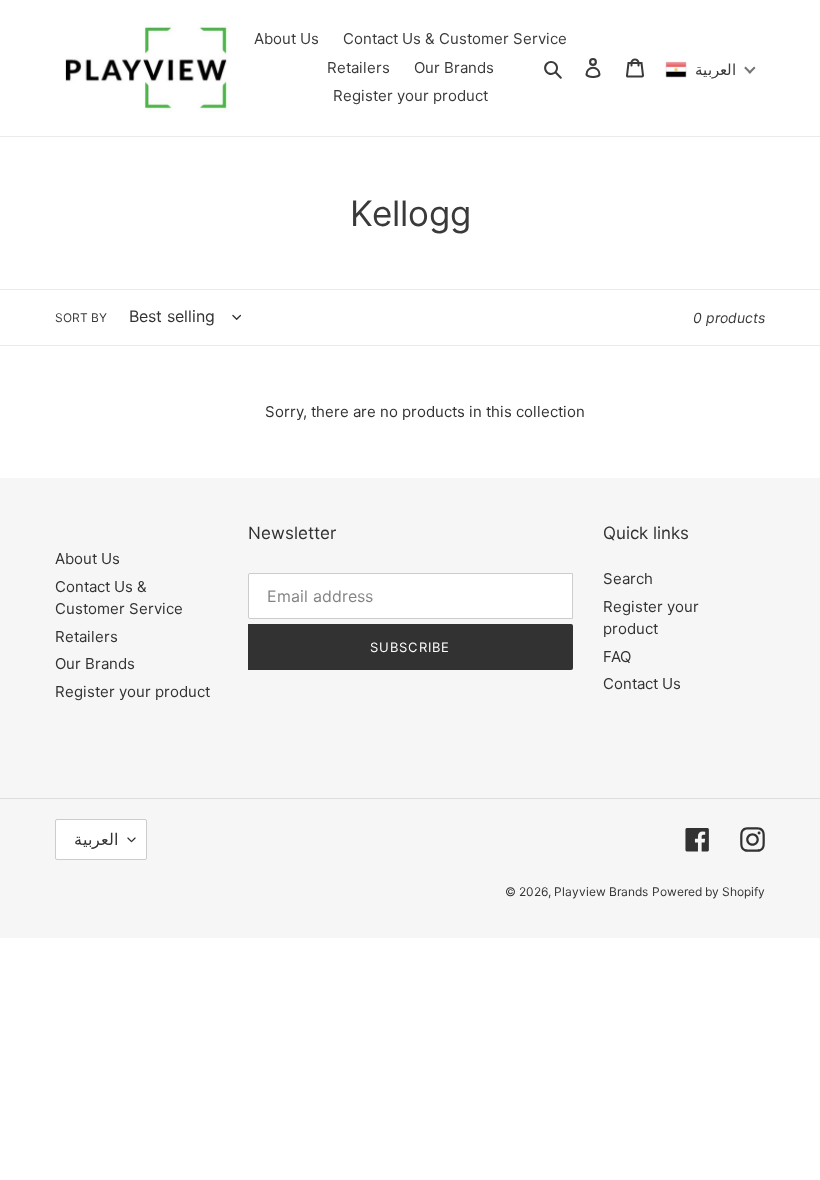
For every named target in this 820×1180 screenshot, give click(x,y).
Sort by (81, 317)
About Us (87, 558)
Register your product (132, 691)
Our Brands (95, 663)
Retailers (86, 636)
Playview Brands (601, 891)
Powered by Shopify (708, 891)
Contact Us (642, 683)
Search (628, 578)
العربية (96, 839)
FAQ (617, 656)
